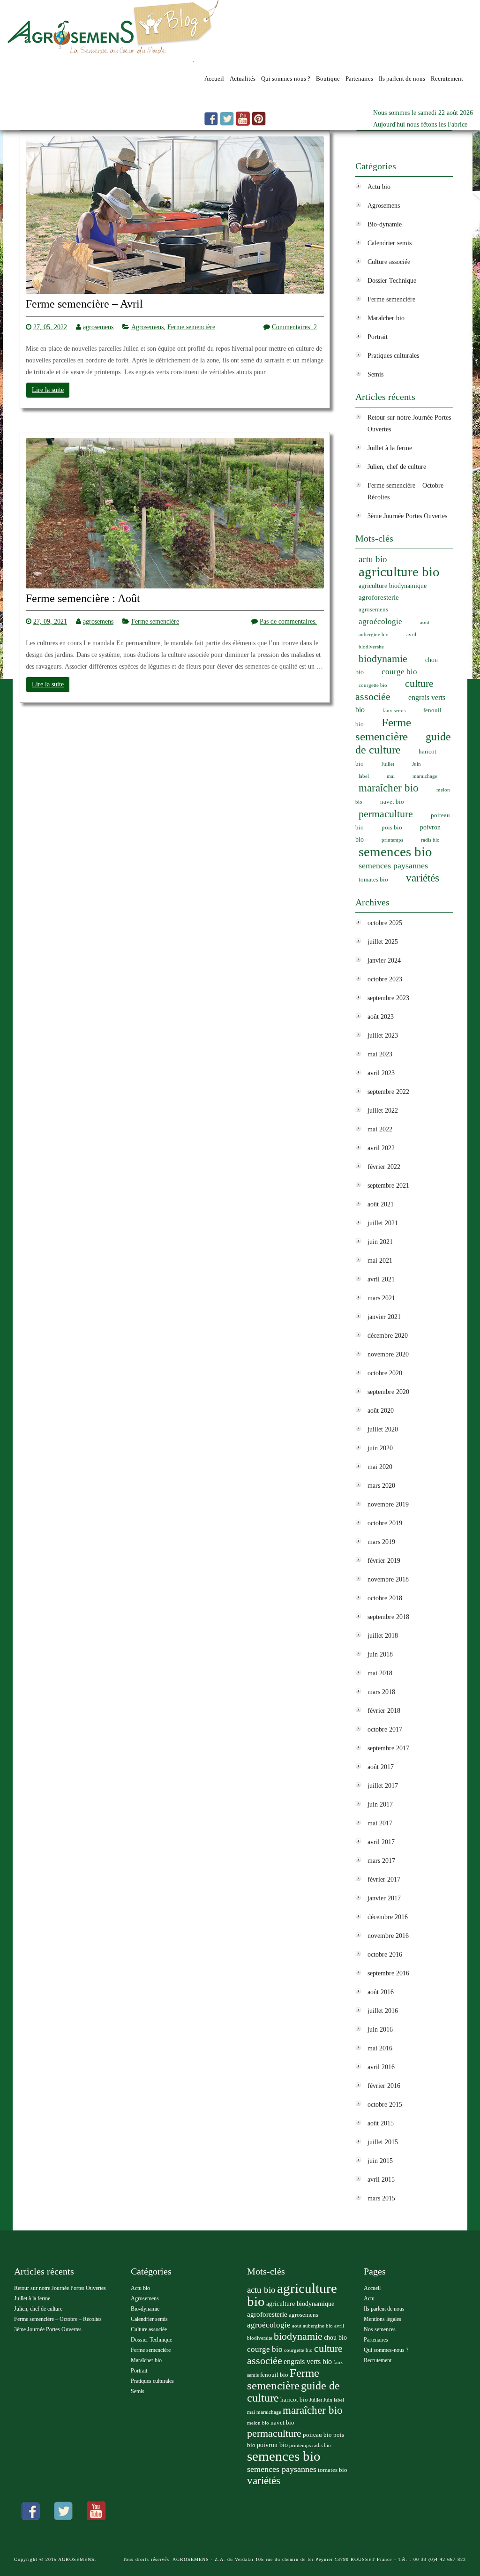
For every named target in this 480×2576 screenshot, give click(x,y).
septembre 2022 (388, 1092)
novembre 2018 (388, 1579)
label (364, 776)
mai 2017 (380, 1823)
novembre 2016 (388, 1936)
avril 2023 (381, 1073)
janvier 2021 (384, 1317)
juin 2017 (380, 1804)
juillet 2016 (383, 2011)
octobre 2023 (385, 979)
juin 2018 (380, 1654)
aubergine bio (374, 635)
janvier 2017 (384, 1898)
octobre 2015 (385, 2105)
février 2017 (384, 1879)
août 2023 (381, 1017)
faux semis (394, 711)
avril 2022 (381, 1148)
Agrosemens (147, 327)
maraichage (425, 776)
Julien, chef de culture (397, 467)
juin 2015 (380, 2161)
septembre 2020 (388, 1392)
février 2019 (384, 1561)
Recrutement (447, 79)
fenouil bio (274, 2375)
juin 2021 (380, 1242)
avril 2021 (381, 1279)
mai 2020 (380, 1467)
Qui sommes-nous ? (286, 79)
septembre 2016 (388, 1973)
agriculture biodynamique (393, 586)
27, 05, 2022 (50, 327)
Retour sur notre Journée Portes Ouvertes (60, 2288)
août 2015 (381, 2123)
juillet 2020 (383, 1429)
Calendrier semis (390, 243)
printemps (392, 840)
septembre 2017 (388, 1748)
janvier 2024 (384, 960)
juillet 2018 (383, 1636)
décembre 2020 (388, 1336)
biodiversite (371, 647)
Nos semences (380, 2329)
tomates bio (373, 880)
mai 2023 (380, 1054)
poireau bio (317, 2435)
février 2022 (384, 1167)
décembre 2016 (388, 1917)
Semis (375, 374)
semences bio (395, 851)
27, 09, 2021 (50, 621)
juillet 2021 (383, 1223)
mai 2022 (380, 1129)
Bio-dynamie (385, 224)
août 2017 (381, 1767)
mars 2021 (381, 1298)
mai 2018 (380, 1673)
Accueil (214, 79)
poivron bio (272, 2445)
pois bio (392, 828)
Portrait (378, 337)
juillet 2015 (383, 2142)
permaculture (386, 814)
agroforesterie (379, 597)
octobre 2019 (385, 1523)
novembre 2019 (388, 1504)
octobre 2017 (385, 1729)
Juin (416, 764)
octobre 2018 (385, 1598)
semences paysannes (393, 866)
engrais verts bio (308, 2361)
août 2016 (381, 1992)
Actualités (243, 79)
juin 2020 (380, 1448)
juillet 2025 (383, 942)
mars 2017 (381, 1861)
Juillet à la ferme (390, 448)
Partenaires (359, 79)
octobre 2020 (385, 1373)
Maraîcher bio (386, 318)
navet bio (392, 802)
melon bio (258, 2423)
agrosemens (98, 327)
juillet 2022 (383, 1111)
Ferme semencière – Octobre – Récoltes (58, 2319)
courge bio (399, 672)
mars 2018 (381, 1692)
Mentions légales (382, 2319)
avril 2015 (381, 2180)
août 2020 (381, 1411)
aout (425, 622)
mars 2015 (381, 2198)
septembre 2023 (388, 998)
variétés (423, 878)
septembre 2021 (388, 1186)
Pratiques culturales (393, 356)
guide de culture (403, 743)
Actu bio (379, 187)
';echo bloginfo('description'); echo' (100, 64)
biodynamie (383, 659)
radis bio (430, 840)
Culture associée (389, 262)
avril (411, 635)
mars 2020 (381, 1486)
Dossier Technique (392, 281)
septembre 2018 (388, 1617)
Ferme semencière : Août (83, 599)
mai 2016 (380, 2048)
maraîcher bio (389, 788)
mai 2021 (380, 1261)
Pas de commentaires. (288, 621)
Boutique (328, 79)
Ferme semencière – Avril (84, 304)
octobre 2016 (385, 1955)
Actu (369, 2298)
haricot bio (294, 2400)
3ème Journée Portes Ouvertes (407, 516)
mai (391, 776)
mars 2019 (381, 1542)
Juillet (388, 764)
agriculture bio (399, 572)
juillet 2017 (383, 1786)
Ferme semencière (191, 327)
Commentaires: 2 (294, 327)
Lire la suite (48, 390)
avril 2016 (381, 2067)
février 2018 (384, 1711)
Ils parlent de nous (402, 79)
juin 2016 (380, 2030)
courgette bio (373, 685)
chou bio (335, 2338)
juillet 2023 (383, 1036)
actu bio (373, 559)
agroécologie (380, 621)
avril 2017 (381, 1842)
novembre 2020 (388, 1354)
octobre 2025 (385, 923)
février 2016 (384, 2086)
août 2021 (381, 1204)
